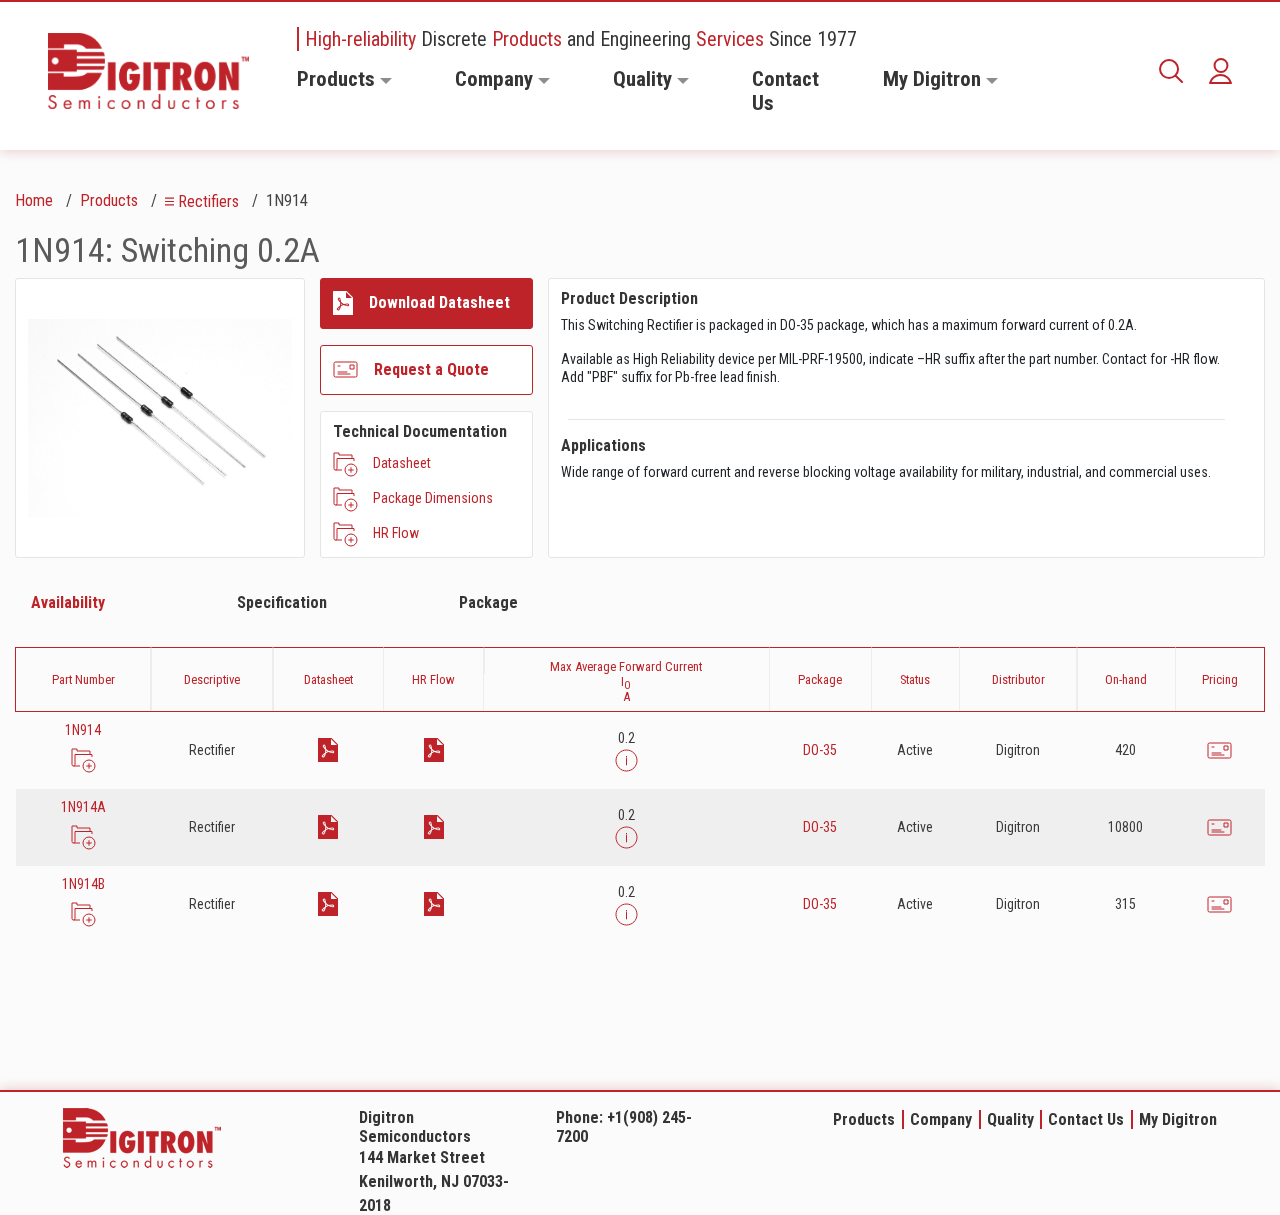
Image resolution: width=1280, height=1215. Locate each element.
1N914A (83, 807)
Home (34, 200)
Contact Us (785, 91)
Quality (642, 79)
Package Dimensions (433, 498)
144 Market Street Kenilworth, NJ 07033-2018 (434, 1181)
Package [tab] (488, 602)
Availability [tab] (68, 602)
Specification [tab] (282, 602)
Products (336, 79)
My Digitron (932, 79)
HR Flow (396, 533)
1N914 (83, 730)
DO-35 (820, 750)
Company (494, 79)
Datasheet (402, 463)
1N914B (83, 884)
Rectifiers (208, 201)
